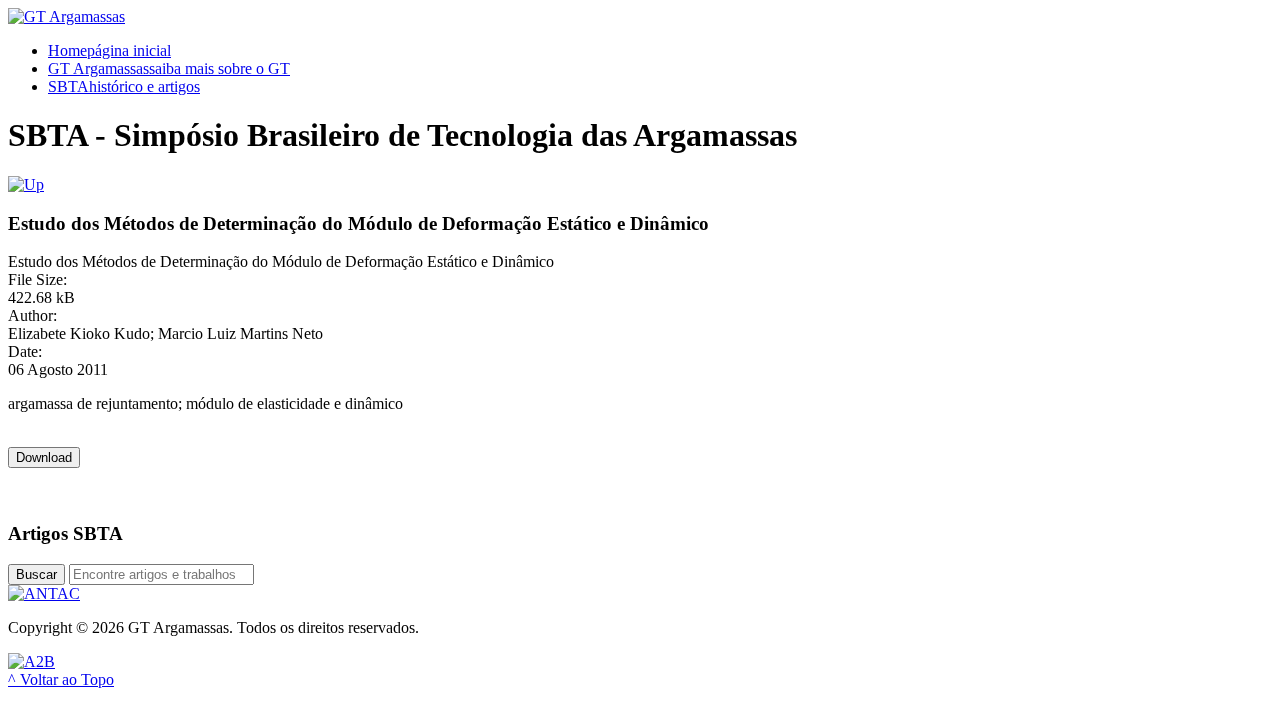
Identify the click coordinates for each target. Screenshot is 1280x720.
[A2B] (31, 661)
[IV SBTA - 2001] (26, 184)
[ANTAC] (44, 593)
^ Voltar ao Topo (61, 679)
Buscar (36, 574)
